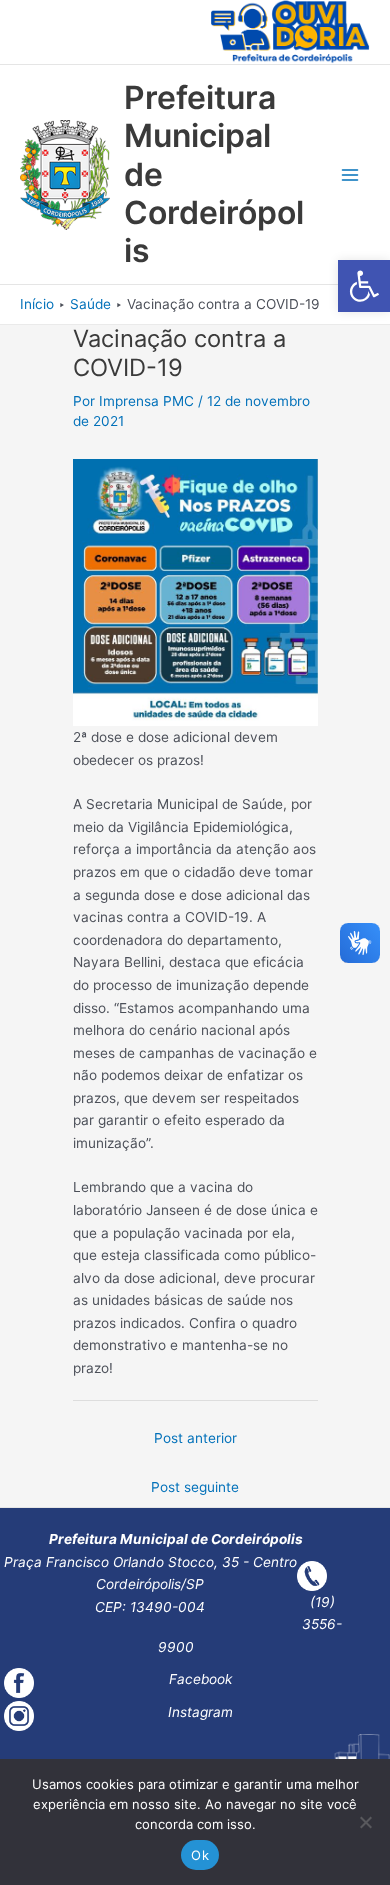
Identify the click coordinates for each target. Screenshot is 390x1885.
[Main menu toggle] (350, 175)
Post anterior (195, 1438)
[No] (365, 1822)
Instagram (200, 1712)
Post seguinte (195, 1487)
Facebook (200, 1679)
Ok (200, 1855)
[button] (364, 286)
